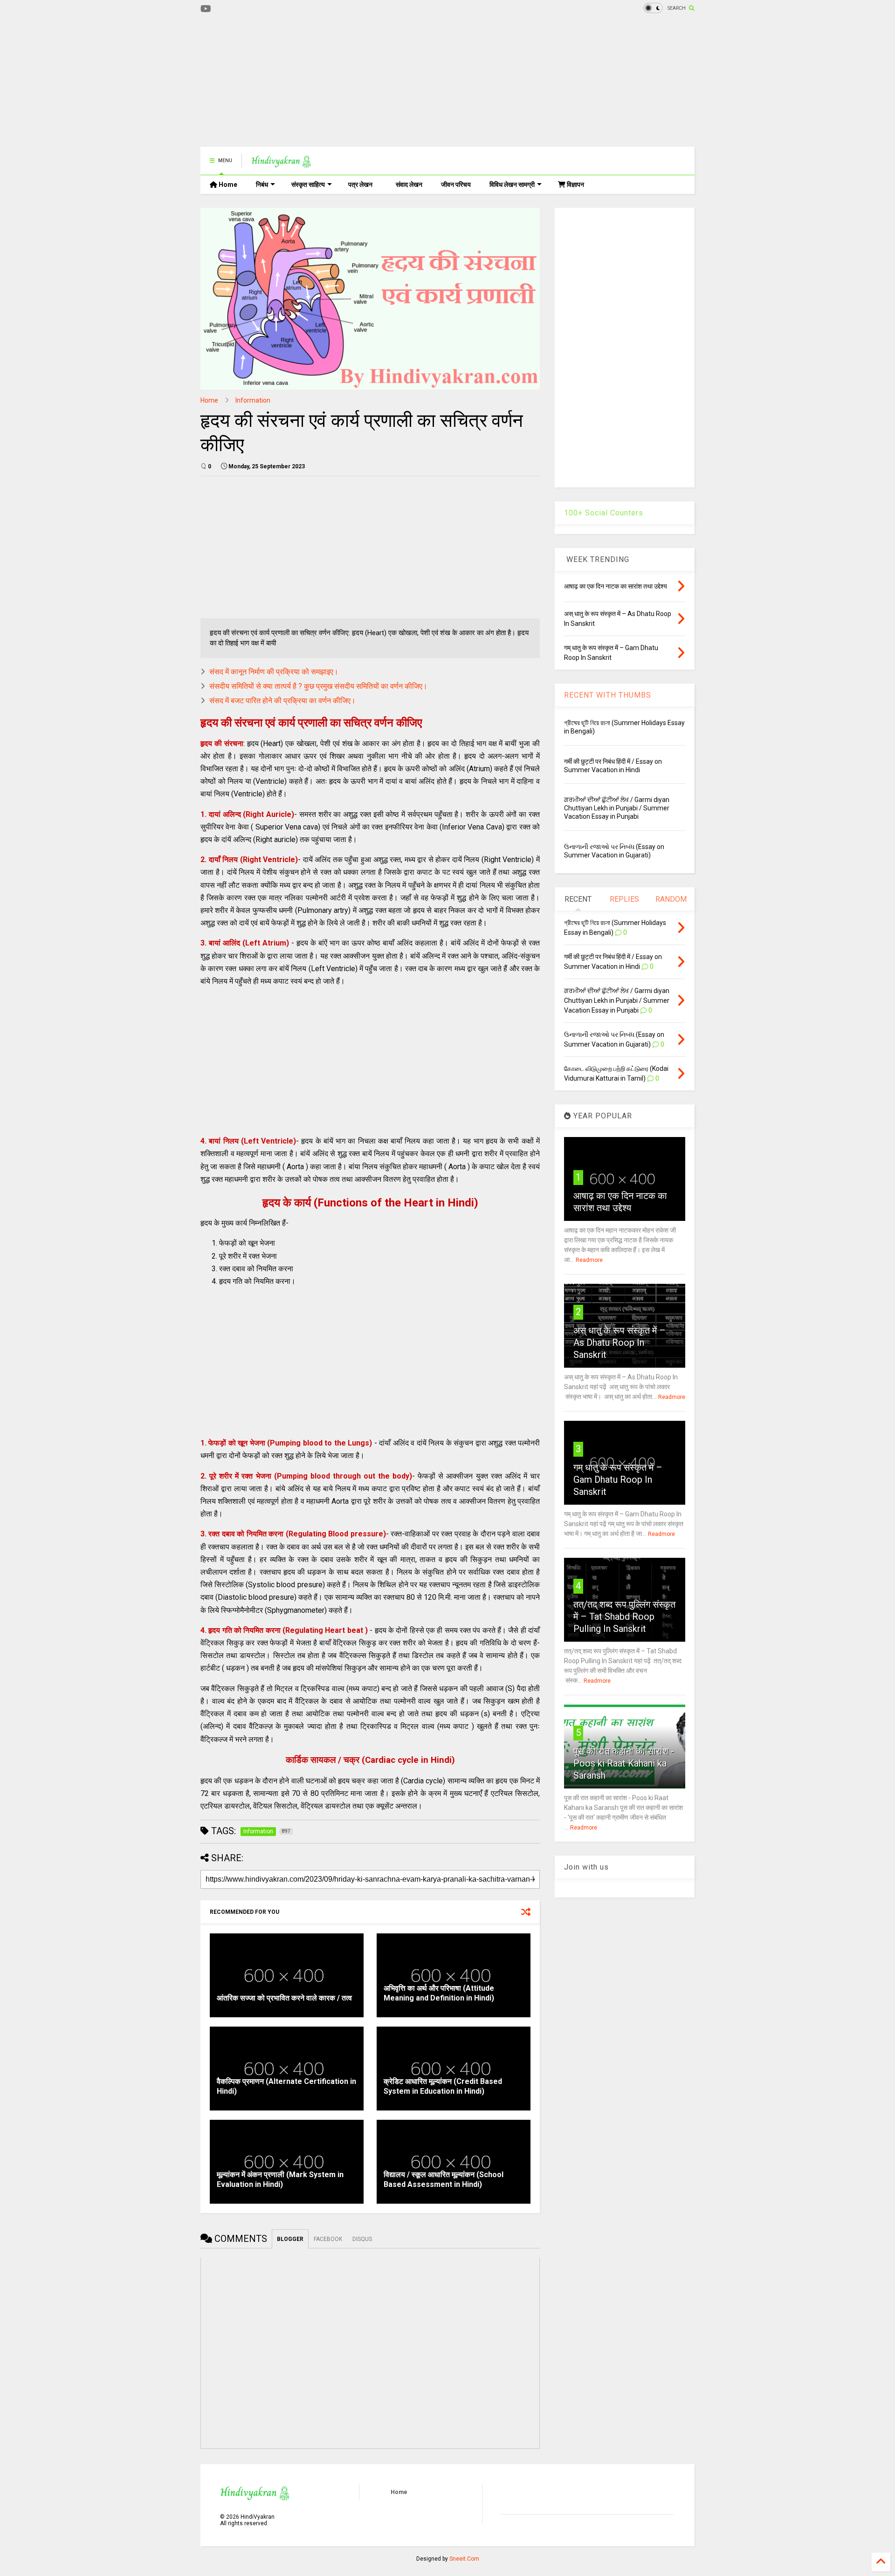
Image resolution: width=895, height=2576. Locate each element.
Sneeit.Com (464, 2559)
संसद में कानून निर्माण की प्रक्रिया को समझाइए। (274, 672)
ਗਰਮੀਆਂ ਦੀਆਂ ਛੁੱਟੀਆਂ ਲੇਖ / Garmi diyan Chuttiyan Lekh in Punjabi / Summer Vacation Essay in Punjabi (617, 808)
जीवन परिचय (456, 185)
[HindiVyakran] (281, 164)
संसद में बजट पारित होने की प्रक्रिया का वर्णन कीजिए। (282, 701)
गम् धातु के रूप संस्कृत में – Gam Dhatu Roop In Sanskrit (618, 1480)
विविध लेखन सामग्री (512, 185)
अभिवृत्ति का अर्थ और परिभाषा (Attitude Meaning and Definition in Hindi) (439, 1993)
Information (253, 400)
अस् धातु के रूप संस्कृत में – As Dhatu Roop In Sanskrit (620, 1343)
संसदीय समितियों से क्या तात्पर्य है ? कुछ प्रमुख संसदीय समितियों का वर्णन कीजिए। (318, 686)
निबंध (262, 185)
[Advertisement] (370, 82)
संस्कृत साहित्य (308, 185)
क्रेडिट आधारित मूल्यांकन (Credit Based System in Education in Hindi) (443, 2086)
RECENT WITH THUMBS (608, 695)
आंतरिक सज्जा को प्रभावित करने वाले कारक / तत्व (284, 1998)
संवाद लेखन (409, 185)
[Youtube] (206, 9)
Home (227, 185)
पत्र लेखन (360, 185)
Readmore (589, 1260)
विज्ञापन (575, 185)
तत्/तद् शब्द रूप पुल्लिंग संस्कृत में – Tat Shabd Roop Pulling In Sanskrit (624, 1617)
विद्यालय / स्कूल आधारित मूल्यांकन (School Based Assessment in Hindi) (444, 2179)
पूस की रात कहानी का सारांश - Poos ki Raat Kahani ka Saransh (624, 1763)
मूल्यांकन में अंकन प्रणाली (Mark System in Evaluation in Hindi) (280, 2179)
